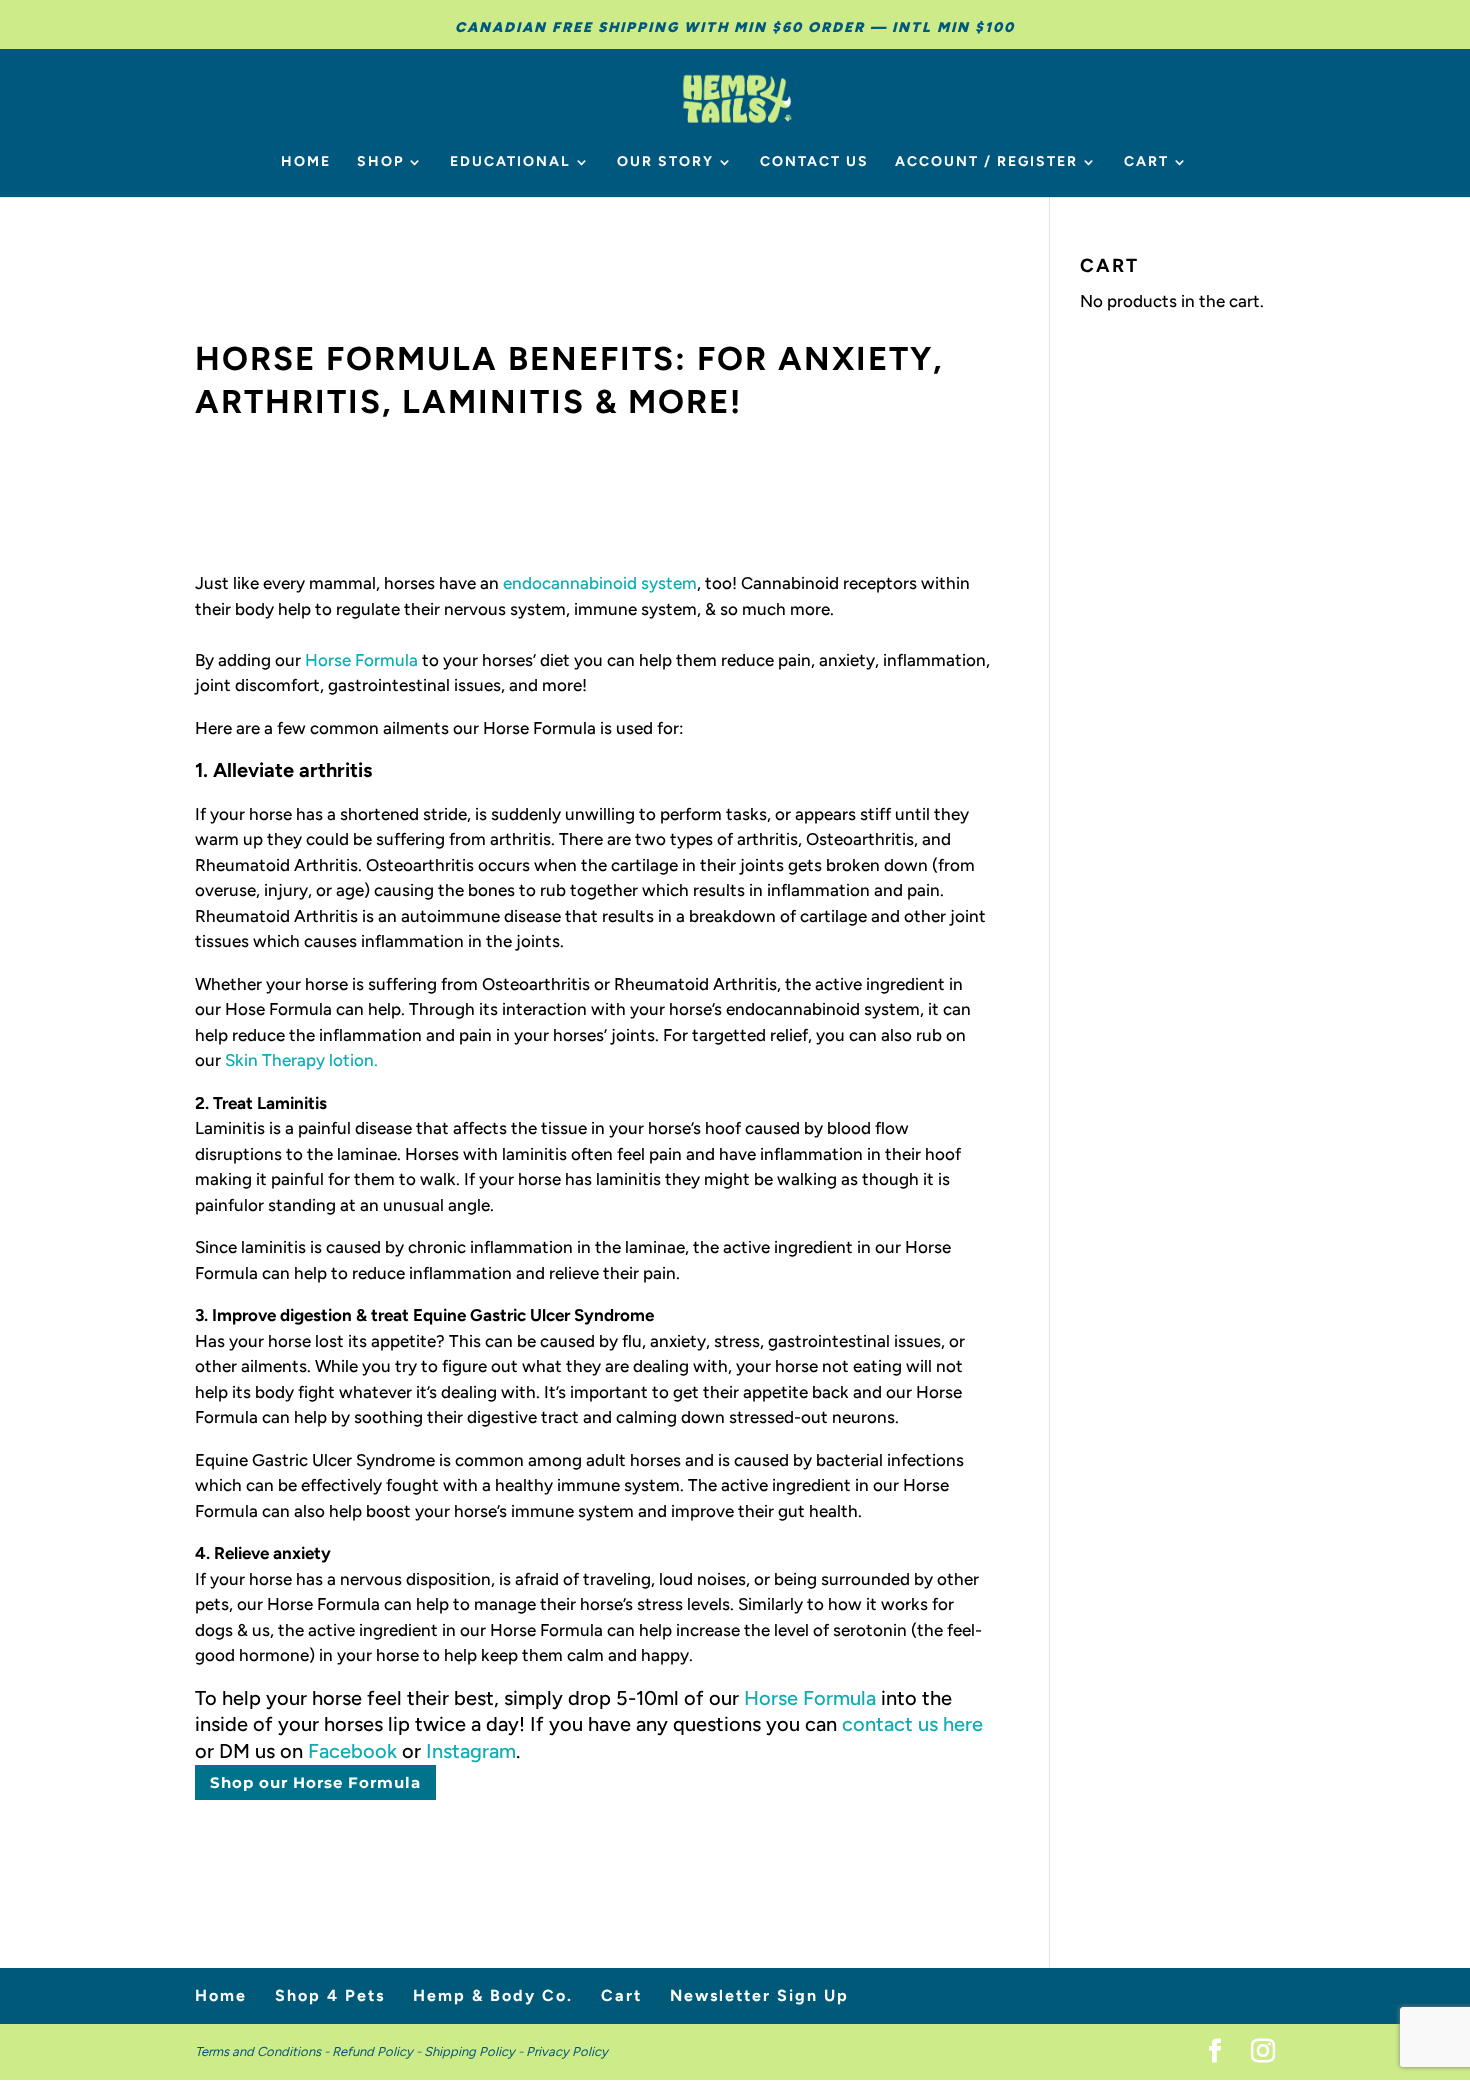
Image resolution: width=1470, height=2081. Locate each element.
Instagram (471, 1751)
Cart (1146, 162)
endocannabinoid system (600, 583)
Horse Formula (361, 660)
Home (306, 162)
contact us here (912, 1724)
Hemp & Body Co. (493, 1995)
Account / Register (986, 162)
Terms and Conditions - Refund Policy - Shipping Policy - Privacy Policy (401, 2051)
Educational (510, 162)
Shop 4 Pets (330, 1995)
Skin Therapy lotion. (301, 1060)
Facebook (352, 1751)
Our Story (665, 162)
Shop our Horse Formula (315, 1782)
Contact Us (814, 162)
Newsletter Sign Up (759, 1995)
